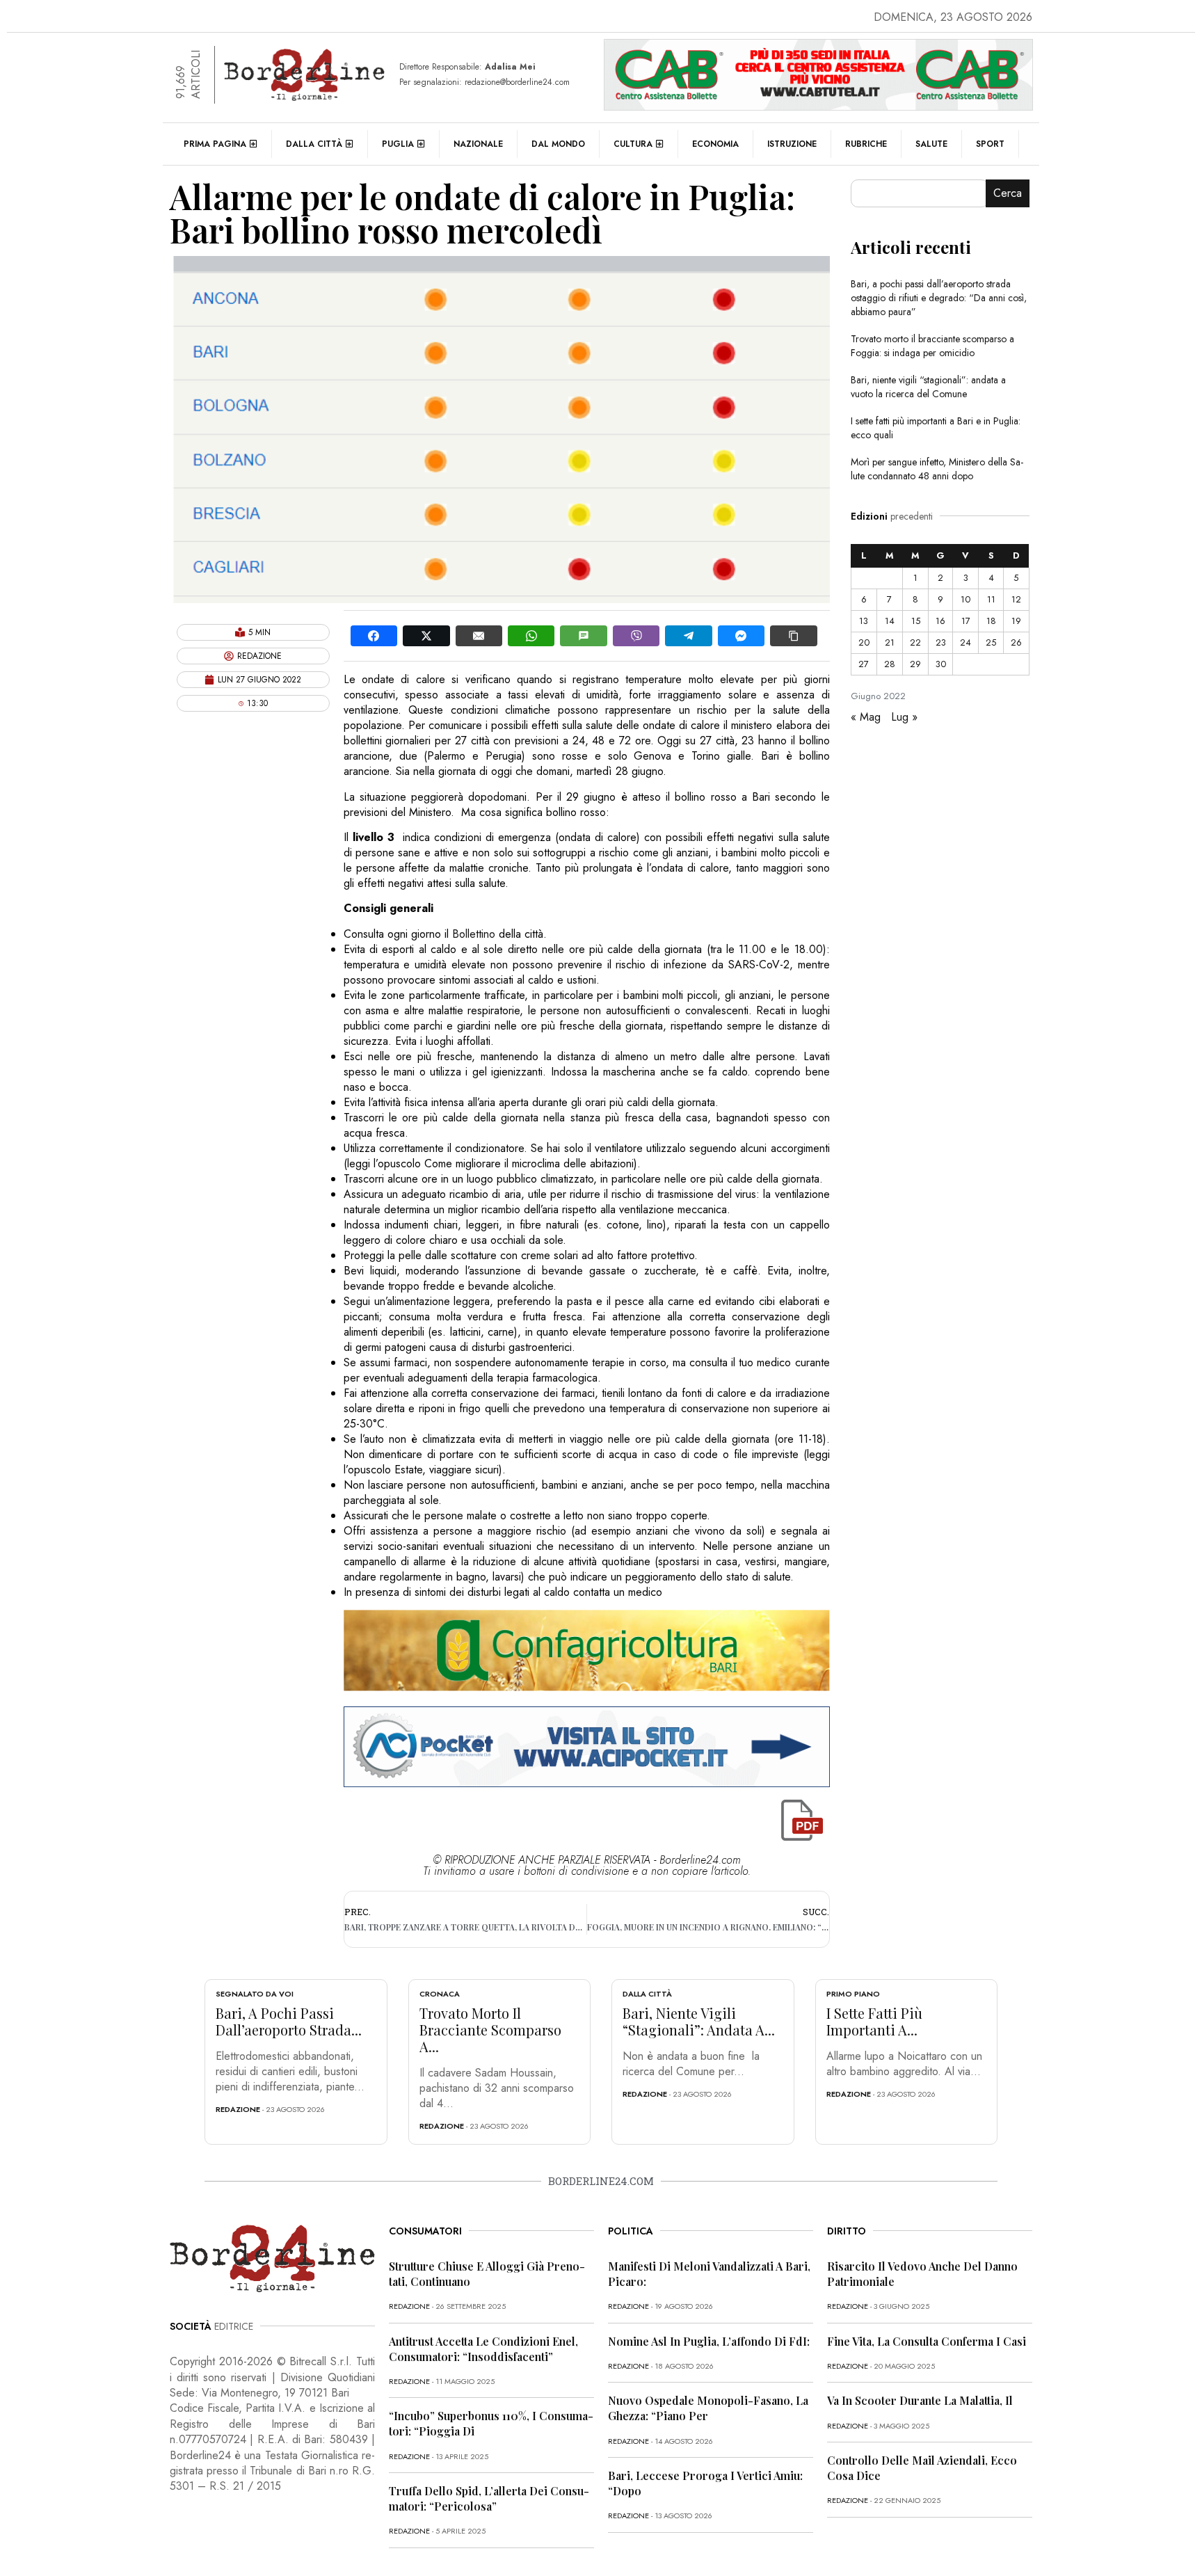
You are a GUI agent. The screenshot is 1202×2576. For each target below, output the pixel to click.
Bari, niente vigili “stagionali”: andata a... (699, 2021)
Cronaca (440, 1994)
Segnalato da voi (255, 1994)
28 (890, 664)
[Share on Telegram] (688, 636)
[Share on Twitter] (426, 636)
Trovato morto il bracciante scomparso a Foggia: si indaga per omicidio (932, 346)
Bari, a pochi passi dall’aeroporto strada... (289, 2021)
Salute (931, 144)
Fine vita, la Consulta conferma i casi (927, 2341)
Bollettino (474, 934)
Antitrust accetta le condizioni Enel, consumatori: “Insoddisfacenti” (483, 2349)
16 (940, 621)
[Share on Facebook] (374, 636)
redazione (238, 2109)
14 (890, 621)
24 (965, 642)
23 (941, 642)
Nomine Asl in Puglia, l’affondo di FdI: (709, 2341)
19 (1016, 621)
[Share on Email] (479, 636)
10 (965, 599)
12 (1016, 599)
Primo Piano (853, 1994)
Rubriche (866, 144)
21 (890, 642)
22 (915, 642)
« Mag (866, 717)
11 (991, 599)
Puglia (398, 144)
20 (864, 642)
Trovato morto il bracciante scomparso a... (490, 2030)
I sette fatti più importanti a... (874, 2021)
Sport (990, 144)
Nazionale (478, 144)
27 (864, 664)
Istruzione (792, 144)
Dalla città (314, 144)
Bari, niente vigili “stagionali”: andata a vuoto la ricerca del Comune (928, 387)
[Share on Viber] (636, 636)
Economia (715, 144)
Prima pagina (215, 144)
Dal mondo (558, 144)
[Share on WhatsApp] (531, 636)
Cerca (1008, 193)
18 (991, 621)
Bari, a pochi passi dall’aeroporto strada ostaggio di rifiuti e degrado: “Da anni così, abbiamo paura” (939, 298)
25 (991, 642)
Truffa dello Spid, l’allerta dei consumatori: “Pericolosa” (489, 2498)
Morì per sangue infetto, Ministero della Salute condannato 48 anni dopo (937, 469)
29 (915, 664)
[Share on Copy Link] (793, 636)
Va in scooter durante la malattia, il (920, 2400)
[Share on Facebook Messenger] (741, 636)
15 (916, 621)
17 (966, 621)
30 (941, 664)
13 (864, 621)
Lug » (904, 717)
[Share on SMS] (583, 636)
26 (1016, 642)
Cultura (633, 144)
